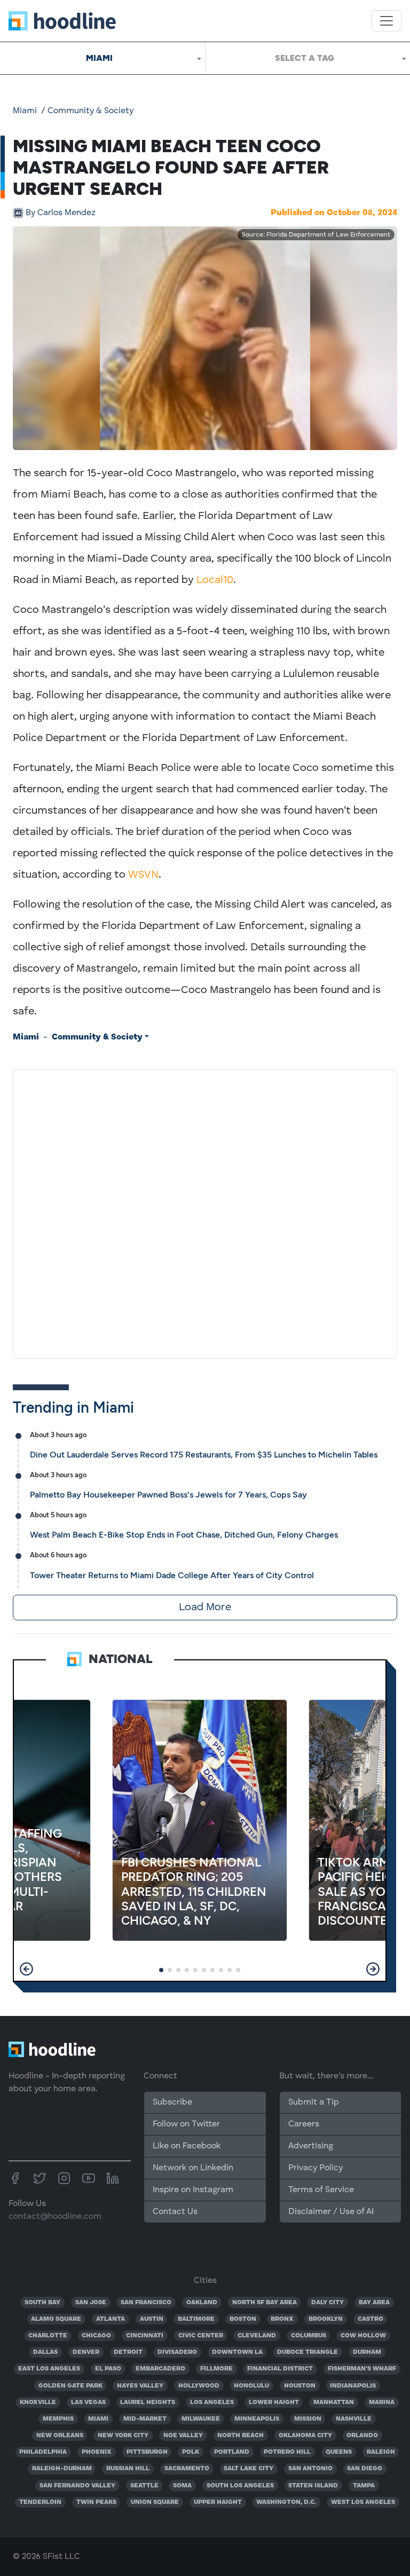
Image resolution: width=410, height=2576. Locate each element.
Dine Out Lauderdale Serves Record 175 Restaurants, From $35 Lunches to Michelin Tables (204, 1455)
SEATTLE (144, 2486)
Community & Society (90, 111)
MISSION (308, 2419)
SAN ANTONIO (310, 2469)
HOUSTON (300, 2386)
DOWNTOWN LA (237, 2352)
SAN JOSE (91, 2303)
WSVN (143, 875)
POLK (191, 2452)
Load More (205, 1608)
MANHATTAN (334, 2402)
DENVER (86, 2352)
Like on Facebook (187, 2146)
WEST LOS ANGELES (363, 2502)
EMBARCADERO (160, 2369)
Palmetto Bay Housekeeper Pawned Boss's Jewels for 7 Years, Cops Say (168, 1495)
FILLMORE (216, 2369)
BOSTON (243, 2319)
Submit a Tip (313, 2102)
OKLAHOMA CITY (305, 2436)
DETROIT (128, 2352)
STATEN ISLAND (313, 2486)
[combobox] (102, 58)
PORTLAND (232, 2452)
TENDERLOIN (40, 2502)
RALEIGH (381, 2452)
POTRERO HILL (287, 2452)
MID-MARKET (145, 2419)
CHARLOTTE (48, 2336)
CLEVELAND (257, 2336)
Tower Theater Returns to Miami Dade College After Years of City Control (172, 1575)
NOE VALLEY (183, 2436)
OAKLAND (202, 2303)
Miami (25, 111)
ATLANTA (111, 2319)
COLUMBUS (309, 2336)
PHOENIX (97, 2452)
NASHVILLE (354, 2419)
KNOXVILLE (38, 2402)
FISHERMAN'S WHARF (362, 2369)
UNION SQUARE (155, 2502)
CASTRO (370, 2319)
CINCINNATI (145, 2336)
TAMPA (364, 2486)
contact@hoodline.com (55, 2217)
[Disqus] (205, 1212)
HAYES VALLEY (140, 2386)
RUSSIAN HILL (128, 2469)
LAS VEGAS (88, 2402)
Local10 (215, 580)
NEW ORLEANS (60, 2436)
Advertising (311, 2146)
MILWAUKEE (201, 2419)
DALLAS (45, 2352)
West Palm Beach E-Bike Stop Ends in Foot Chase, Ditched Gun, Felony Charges (184, 1535)
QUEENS (339, 2452)
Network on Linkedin (193, 2168)
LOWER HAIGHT (274, 2402)
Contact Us (175, 2212)
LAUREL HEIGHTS (148, 2402)
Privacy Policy (316, 2168)
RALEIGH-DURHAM (62, 2469)
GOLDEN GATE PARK (70, 2386)
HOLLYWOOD (199, 2386)
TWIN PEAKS (96, 2502)
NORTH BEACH (241, 2436)
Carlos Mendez (61, 213)
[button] (26, 1969)
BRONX (282, 2319)
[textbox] (308, 58)
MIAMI (98, 2419)
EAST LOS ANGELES (49, 2369)
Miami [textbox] (99, 58)
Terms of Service (321, 2190)
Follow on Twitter (186, 2124)
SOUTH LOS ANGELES (240, 2486)
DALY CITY (328, 2303)
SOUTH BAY (42, 2303)
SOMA (182, 2486)
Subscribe (172, 2102)
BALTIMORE (196, 2319)
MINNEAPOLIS (257, 2419)
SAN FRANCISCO (146, 2303)
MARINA (382, 2402)
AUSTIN (152, 2319)
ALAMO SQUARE (56, 2319)
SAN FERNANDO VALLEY (77, 2486)
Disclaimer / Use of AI (331, 2212)
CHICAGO (96, 2336)
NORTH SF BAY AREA (265, 2303)
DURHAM (367, 2352)
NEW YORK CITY (123, 2436)
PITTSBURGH (147, 2452)
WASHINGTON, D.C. (286, 2502)
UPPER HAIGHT (218, 2502)
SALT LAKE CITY (249, 2469)
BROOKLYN (326, 2319)
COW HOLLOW (363, 2336)
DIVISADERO (177, 2352)
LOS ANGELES (212, 2402)
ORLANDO (362, 2436)
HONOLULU (251, 2386)
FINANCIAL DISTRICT (280, 2369)
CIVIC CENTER (201, 2336)
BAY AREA (374, 2303)
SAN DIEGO (365, 2469)
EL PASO (108, 2369)
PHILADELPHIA (43, 2452)
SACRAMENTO (187, 2469)
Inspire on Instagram (193, 2190)
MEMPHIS (58, 2419)
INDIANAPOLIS (353, 2386)
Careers (304, 2124)
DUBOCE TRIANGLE (307, 2352)
